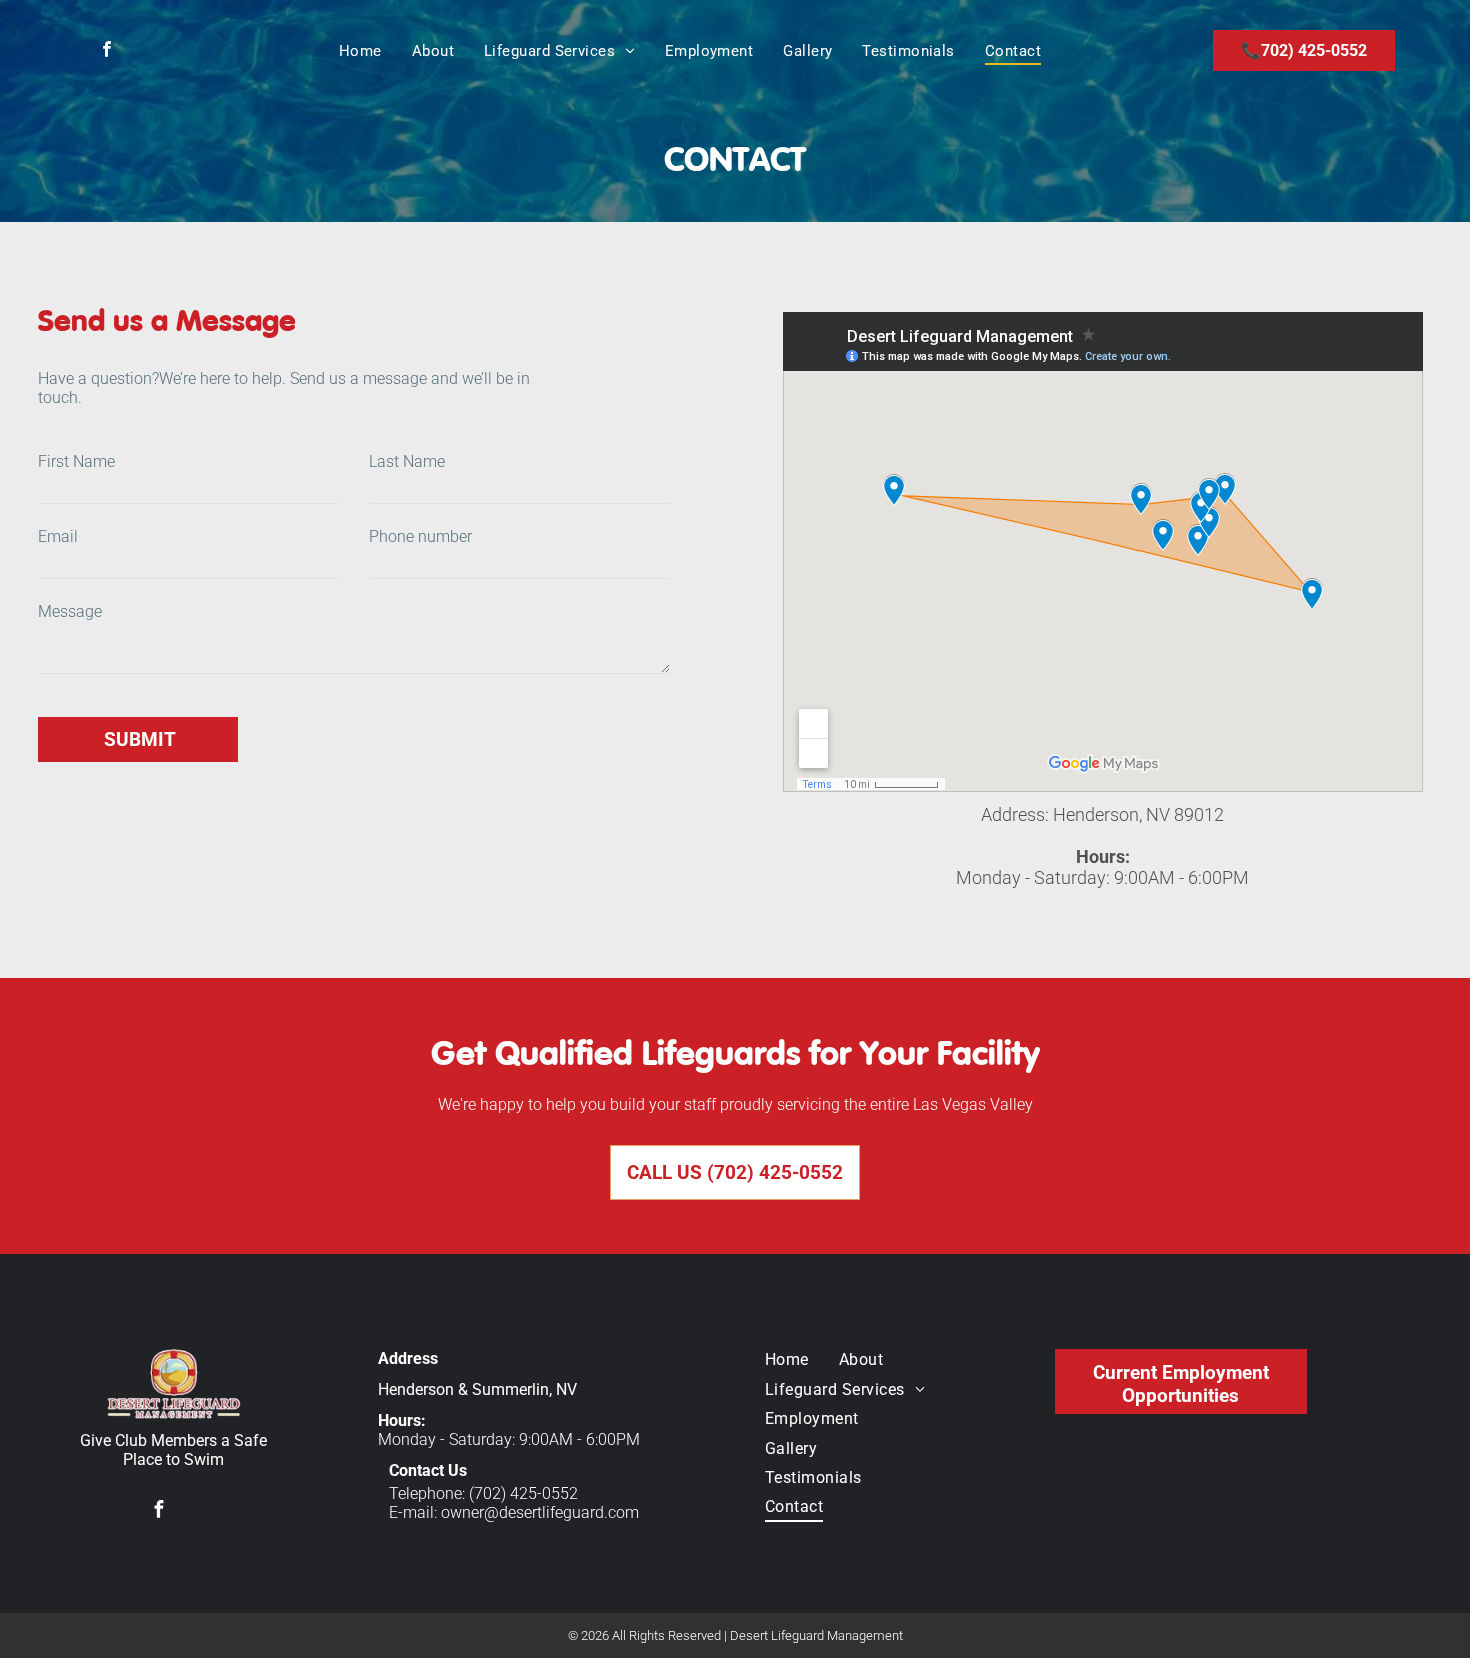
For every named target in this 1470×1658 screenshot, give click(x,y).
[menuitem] (360, 51)
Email (58, 536)
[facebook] (107, 51)
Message (70, 611)
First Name (76, 461)
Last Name (407, 461)
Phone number (420, 536)
